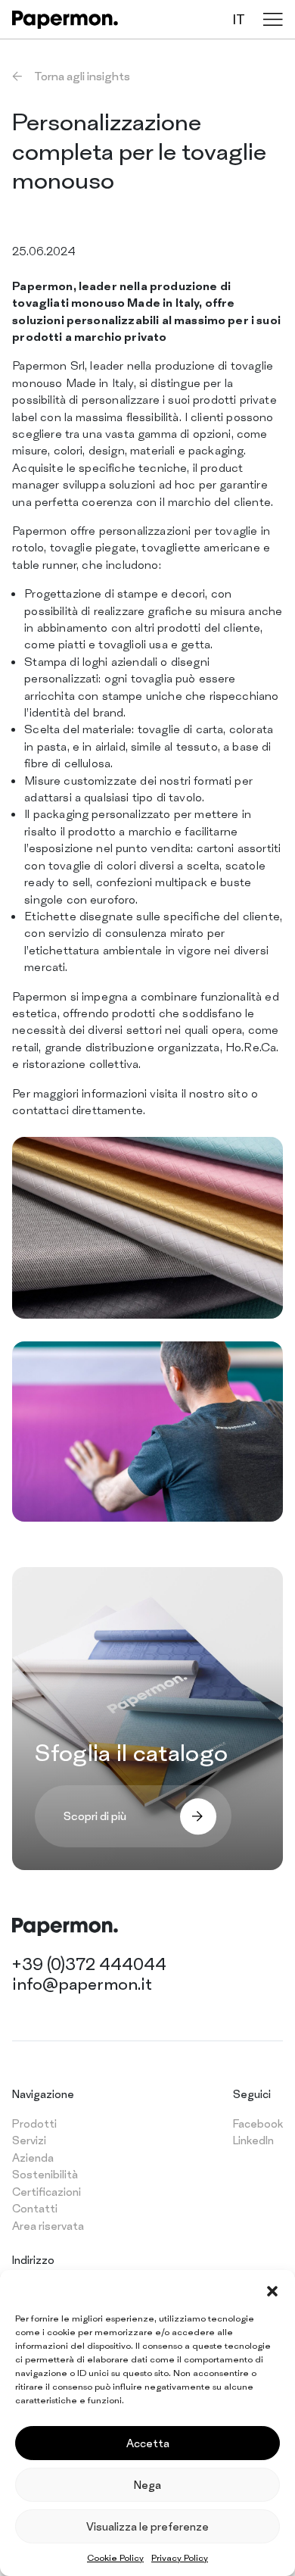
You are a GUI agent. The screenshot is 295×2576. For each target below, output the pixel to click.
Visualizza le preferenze (147, 2526)
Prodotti (34, 2123)
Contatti (35, 2208)
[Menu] (273, 19)
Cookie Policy (115, 2558)
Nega (147, 2485)
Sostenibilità (45, 2174)
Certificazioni (47, 2192)
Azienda (33, 2158)
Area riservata (48, 2226)
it (239, 19)
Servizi (29, 2140)
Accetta (148, 2443)
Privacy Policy (180, 2558)
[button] (272, 2289)
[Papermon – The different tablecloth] (65, 20)
